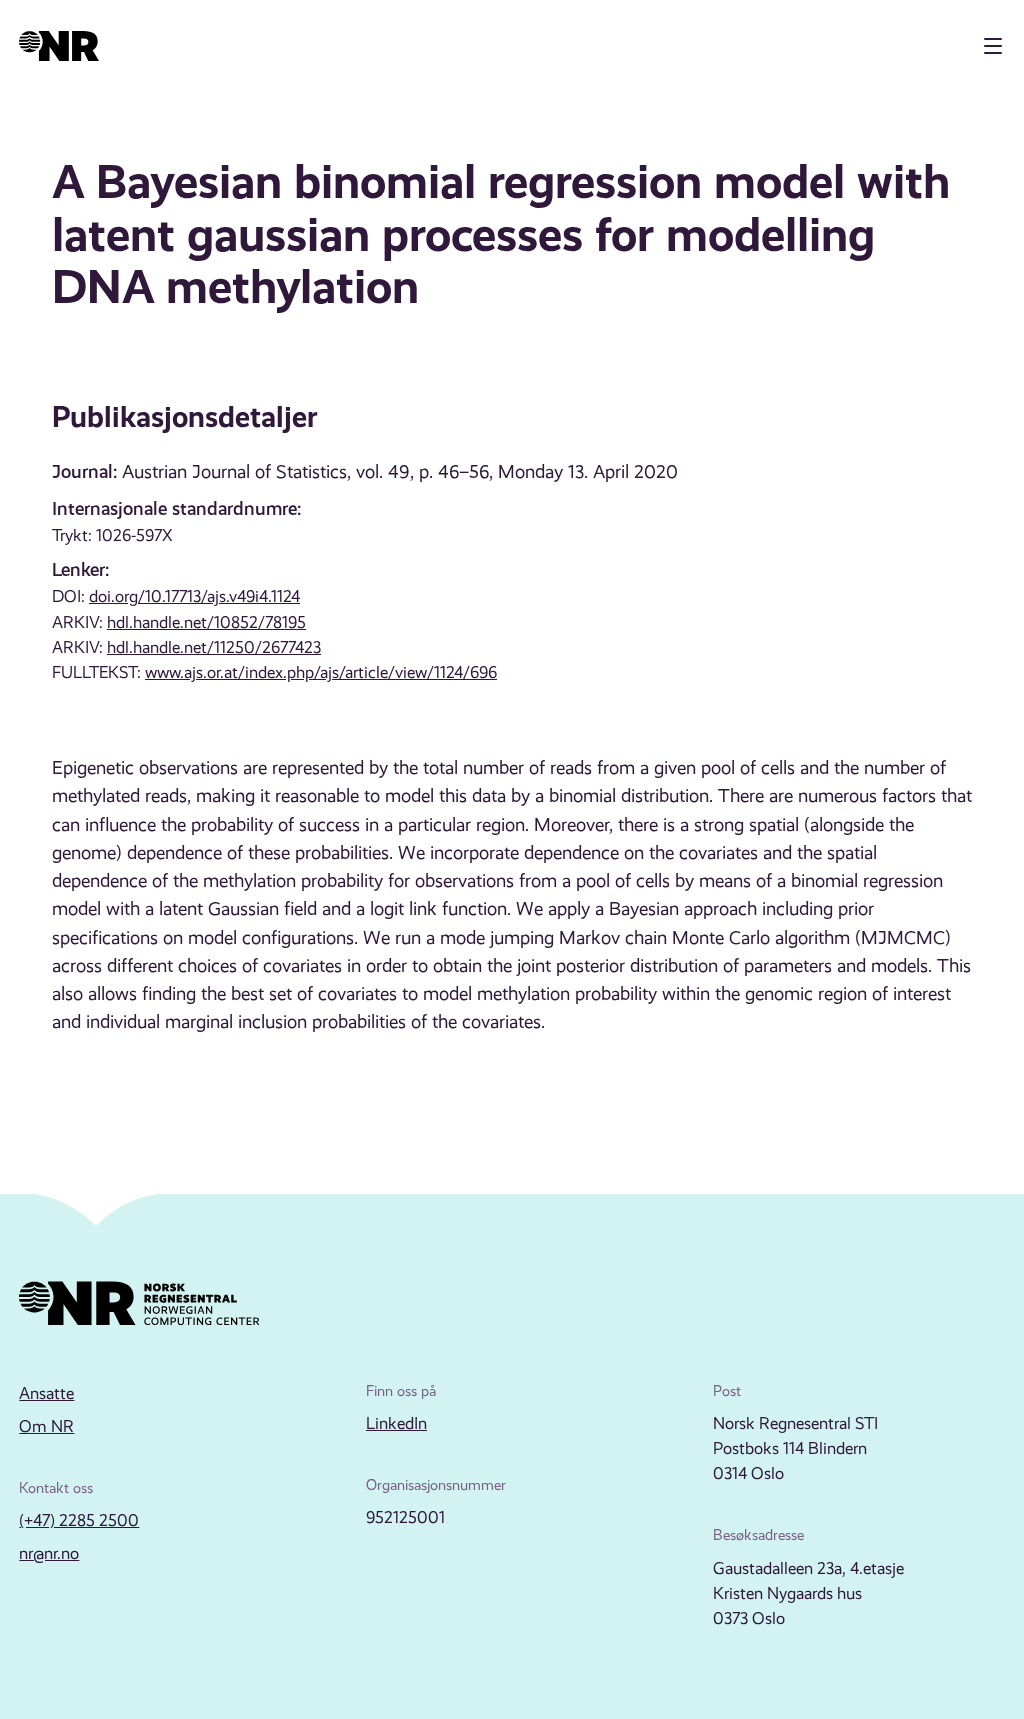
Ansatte (46, 1393)
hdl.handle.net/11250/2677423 (214, 647)
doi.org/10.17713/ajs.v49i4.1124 (194, 596)
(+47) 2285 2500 (79, 1520)
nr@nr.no (49, 1553)
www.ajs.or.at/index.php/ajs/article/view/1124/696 (321, 672)
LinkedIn (396, 1423)
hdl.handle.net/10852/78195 (206, 622)
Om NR (46, 1426)
